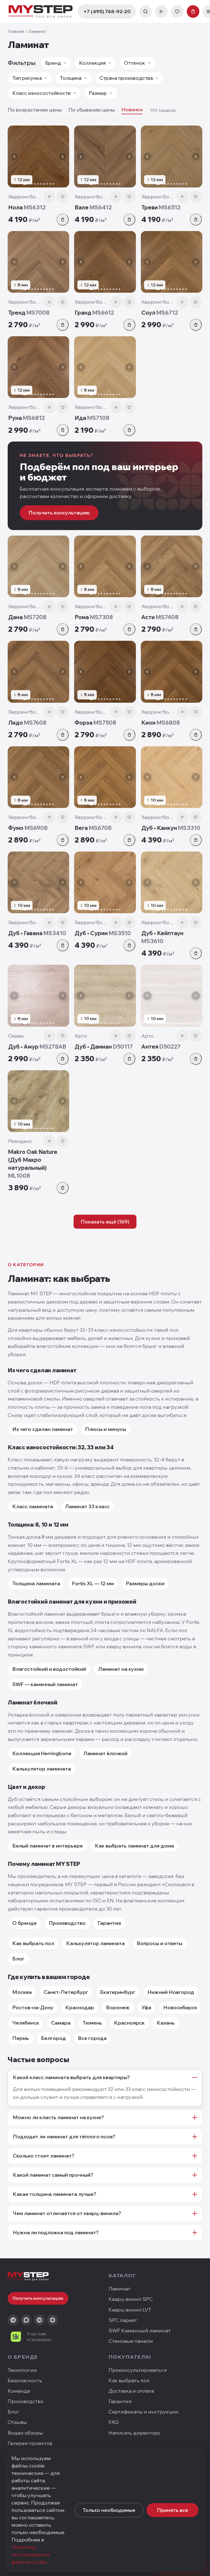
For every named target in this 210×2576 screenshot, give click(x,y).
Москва (22, 1992)
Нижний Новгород (171, 1992)
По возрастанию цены (35, 110)
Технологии (22, 2370)
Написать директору (134, 2433)
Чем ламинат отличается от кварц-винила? (67, 2213)
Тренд (29, 313)
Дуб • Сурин (103, 933)
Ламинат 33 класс (87, 1506)
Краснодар (80, 2007)
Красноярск (129, 2023)
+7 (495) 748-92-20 (107, 11)
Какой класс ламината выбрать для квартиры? (71, 2077)
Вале (93, 207)
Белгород (53, 2038)
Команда (19, 2391)
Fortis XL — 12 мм (93, 1583)
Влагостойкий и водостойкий (49, 1669)
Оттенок (135, 63)
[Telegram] (13, 2320)
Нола (27, 207)
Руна (27, 418)
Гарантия (109, 1923)
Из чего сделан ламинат (43, 1429)
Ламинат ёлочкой (105, 1753)
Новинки (132, 109)
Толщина (71, 78)
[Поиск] (145, 12)
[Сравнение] (161, 12)
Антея (161, 1047)
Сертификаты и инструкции (143, 2412)
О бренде (24, 1923)
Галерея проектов (30, 2443)
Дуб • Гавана (37, 933)
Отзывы (17, 2422)
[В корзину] (63, 220)
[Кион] (172, 672)
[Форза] (105, 672)
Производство (67, 1923)
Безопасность (25, 2380)
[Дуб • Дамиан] (105, 996)
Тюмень (92, 2023)
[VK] (39, 2320)
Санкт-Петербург (66, 1992)
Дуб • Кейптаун (162, 937)
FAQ (114, 2422)
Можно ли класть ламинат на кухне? (58, 2117)
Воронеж (118, 2007)
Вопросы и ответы (160, 1943)
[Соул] (172, 262)
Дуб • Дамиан (104, 1047)
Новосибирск (180, 2007)
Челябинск (26, 2023)
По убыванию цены (92, 110)
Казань (166, 2023)
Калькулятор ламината (42, 1769)
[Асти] (172, 566)
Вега (93, 828)
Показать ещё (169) (105, 1222)
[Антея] (172, 996)
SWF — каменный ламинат (45, 1684)
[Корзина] (193, 12)
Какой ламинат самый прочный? (53, 2175)
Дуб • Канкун (171, 828)
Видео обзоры (25, 2433)
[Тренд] (38, 262)
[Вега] (105, 777)
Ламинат (119, 2289)
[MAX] (26, 2320)
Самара (61, 2023)
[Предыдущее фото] (14, 156)
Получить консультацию (59, 513)
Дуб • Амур (37, 1047)
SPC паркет (123, 2320)
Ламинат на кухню (121, 1669)
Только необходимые (109, 2510)
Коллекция (92, 63)
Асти (160, 617)
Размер (98, 93)
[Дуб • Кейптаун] (172, 882)
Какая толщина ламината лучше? (55, 2194)
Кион (161, 723)
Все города (92, 2038)
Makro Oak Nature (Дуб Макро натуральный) (33, 1164)
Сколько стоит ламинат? (44, 2156)
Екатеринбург (118, 1992)
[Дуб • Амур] (38, 996)
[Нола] (38, 156)
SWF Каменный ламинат (140, 2331)
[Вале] (105, 156)
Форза (95, 723)
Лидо (27, 723)
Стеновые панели (131, 2341)
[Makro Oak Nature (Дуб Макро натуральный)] (38, 1101)
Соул (160, 313)
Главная (16, 31)
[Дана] (38, 566)
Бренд (53, 63)
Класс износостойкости (41, 93)
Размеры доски (145, 1583)
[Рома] (105, 566)
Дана (27, 617)
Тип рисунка (27, 78)
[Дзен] (52, 2320)
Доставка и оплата (131, 2391)
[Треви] (172, 156)
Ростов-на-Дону (33, 2007)
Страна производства (126, 78)
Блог (18, 1959)
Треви (161, 207)
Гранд (94, 313)
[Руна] (38, 367)
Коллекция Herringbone (42, 1753)
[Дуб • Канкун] (172, 777)
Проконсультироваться (138, 2370)
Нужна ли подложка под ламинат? (56, 2232)
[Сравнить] (49, 197)
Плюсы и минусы (106, 1429)
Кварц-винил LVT (130, 2310)
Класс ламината (33, 1506)
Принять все (173, 2510)
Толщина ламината (36, 1583)
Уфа (146, 2007)
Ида (92, 418)
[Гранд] (105, 262)
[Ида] (105, 367)
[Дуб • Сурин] (105, 882)
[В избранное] (63, 197)
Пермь (21, 2038)
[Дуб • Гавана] (38, 882)
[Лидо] (38, 672)
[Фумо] (38, 777)
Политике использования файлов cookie (31, 2554)
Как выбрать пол (33, 1943)
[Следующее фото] (63, 156)
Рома (94, 617)
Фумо (28, 828)
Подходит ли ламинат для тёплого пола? (64, 2137)
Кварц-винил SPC (131, 2299)
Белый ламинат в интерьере (48, 1846)
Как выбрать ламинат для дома (134, 1846)
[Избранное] (177, 12)
